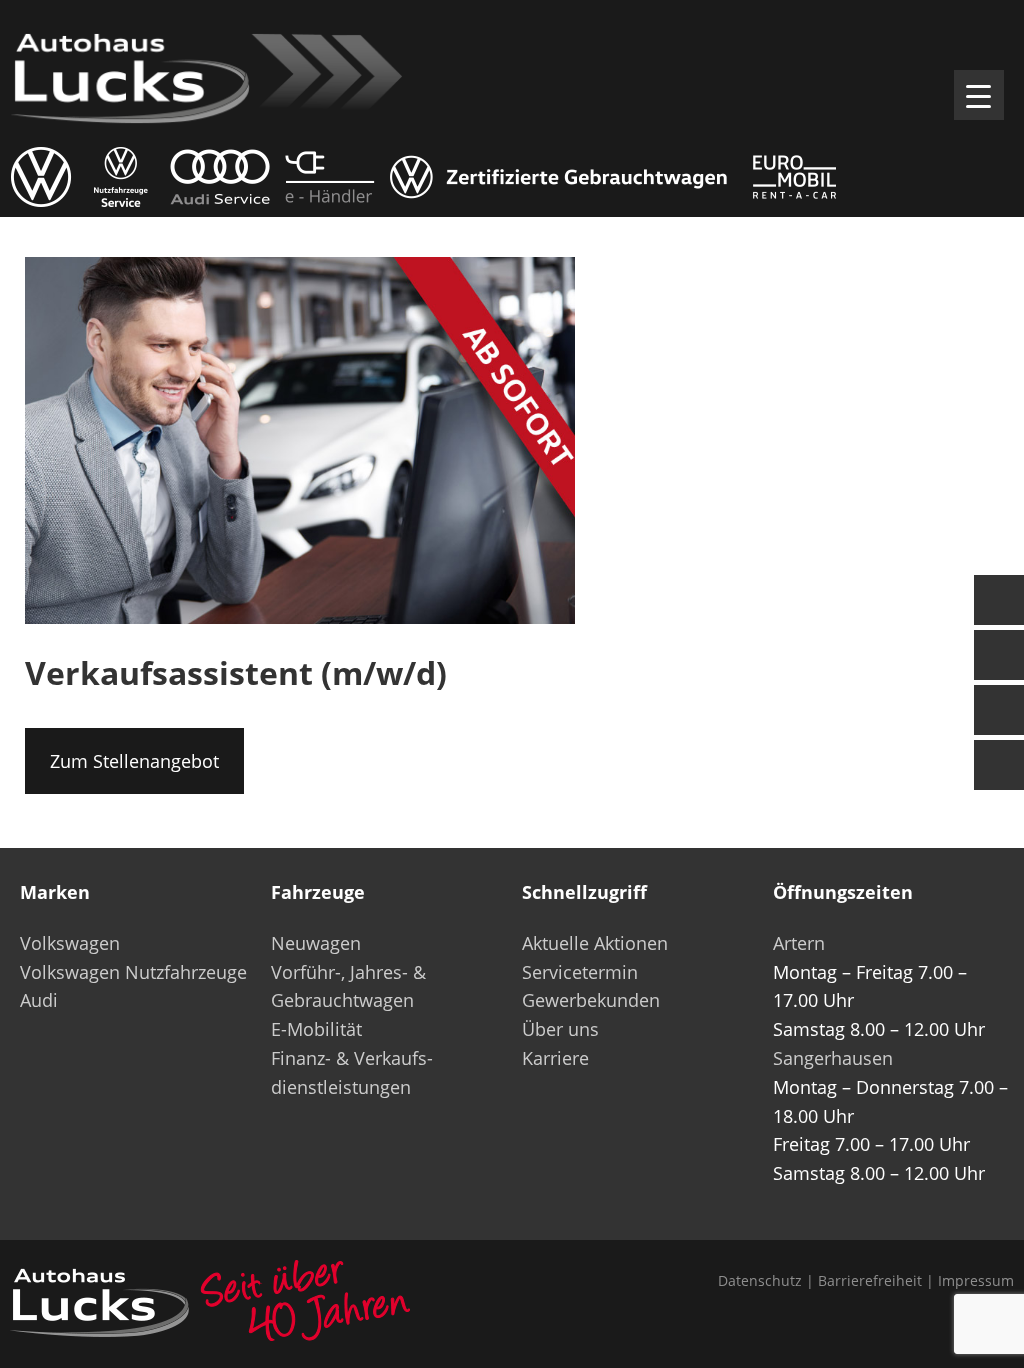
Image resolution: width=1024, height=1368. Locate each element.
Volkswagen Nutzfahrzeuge (133, 972)
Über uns (560, 1029)
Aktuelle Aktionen (595, 943)
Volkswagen (70, 943)
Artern (799, 943)
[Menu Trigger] (979, 95)
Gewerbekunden (591, 1000)
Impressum (976, 1280)
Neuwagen (316, 943)
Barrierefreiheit (870, 1280)
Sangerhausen (833, 1058)
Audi (39, 1000)
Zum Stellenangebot (134, 761)
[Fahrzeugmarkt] (999, 655)
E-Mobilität (316, 1029)
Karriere (555, 1058)
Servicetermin (580, 972)
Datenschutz (760, 1280)
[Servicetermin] (999, 710)
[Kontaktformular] (999, 600)
